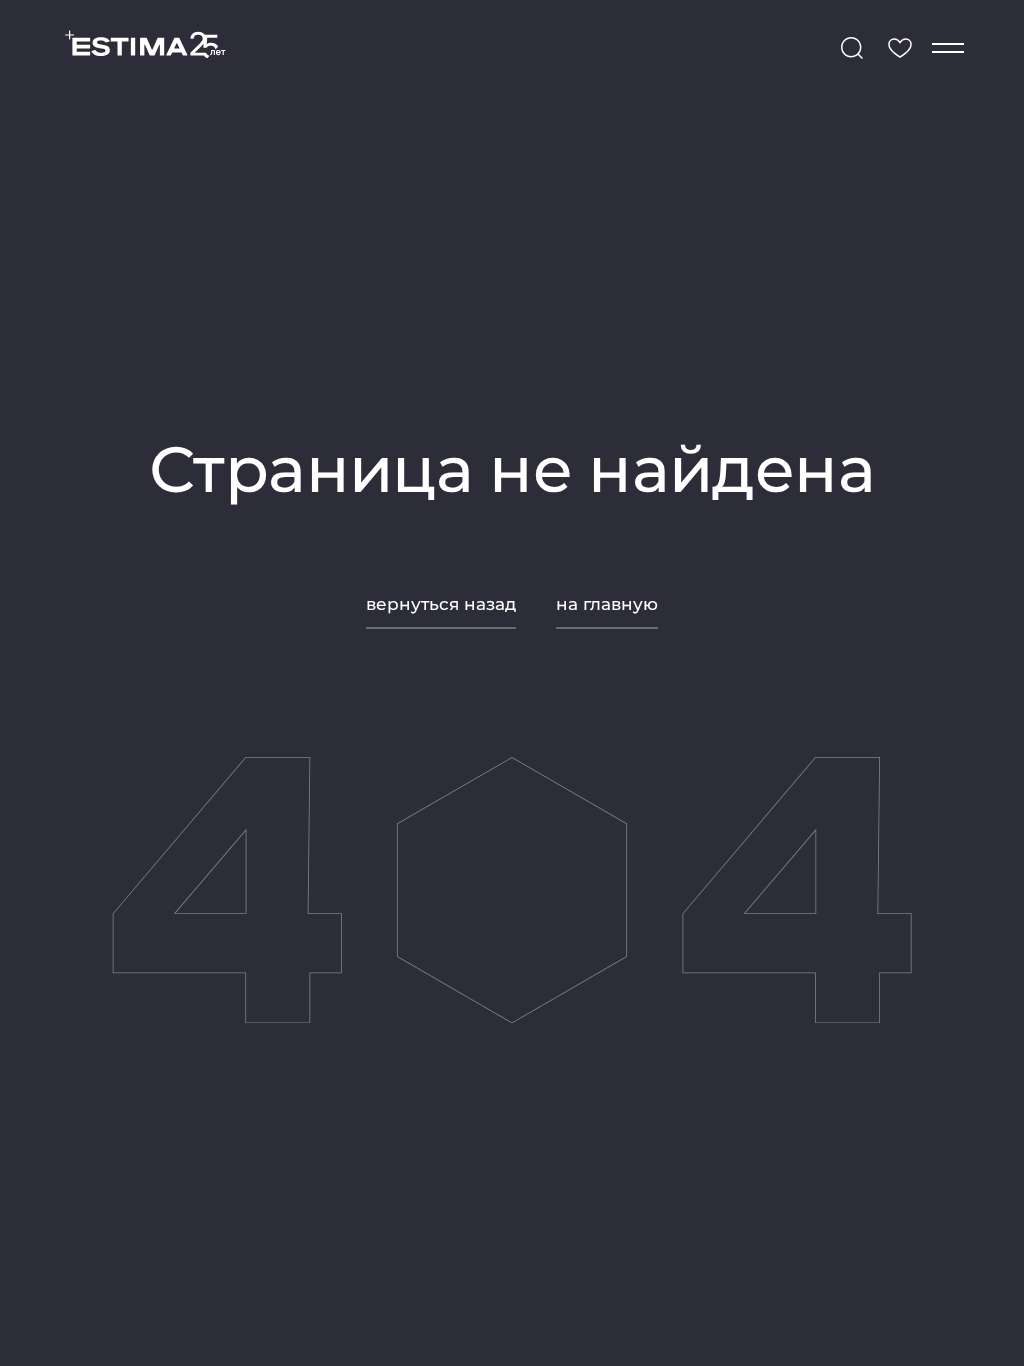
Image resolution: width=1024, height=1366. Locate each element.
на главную (607, 604)
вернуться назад (441, 604)
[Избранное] (900, 48)
